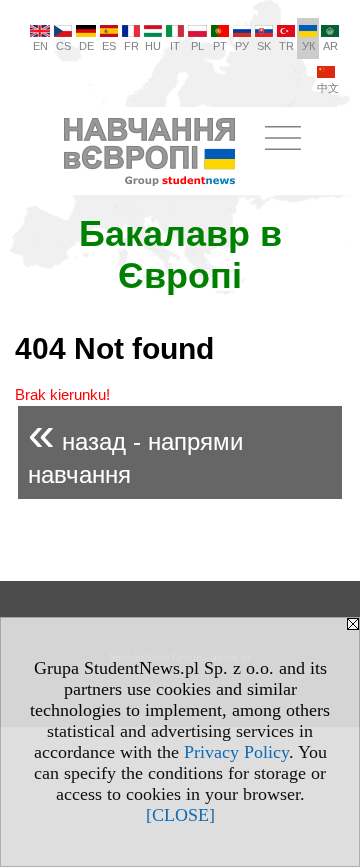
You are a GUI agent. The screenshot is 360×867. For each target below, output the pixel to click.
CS (63, 46)
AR (330, 46)
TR (286, 46)
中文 (328, 88)
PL (197, 46)
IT (175, 46)
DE (86, 46)
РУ (242, 46)
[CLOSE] (180, 815)
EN (40, 46)
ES (109, 46)
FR (131, 46)
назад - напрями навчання (135, 447)
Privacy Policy (236, 752)
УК (308, 46)
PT (220, 46)
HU (153, 46)
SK (264, 46)
